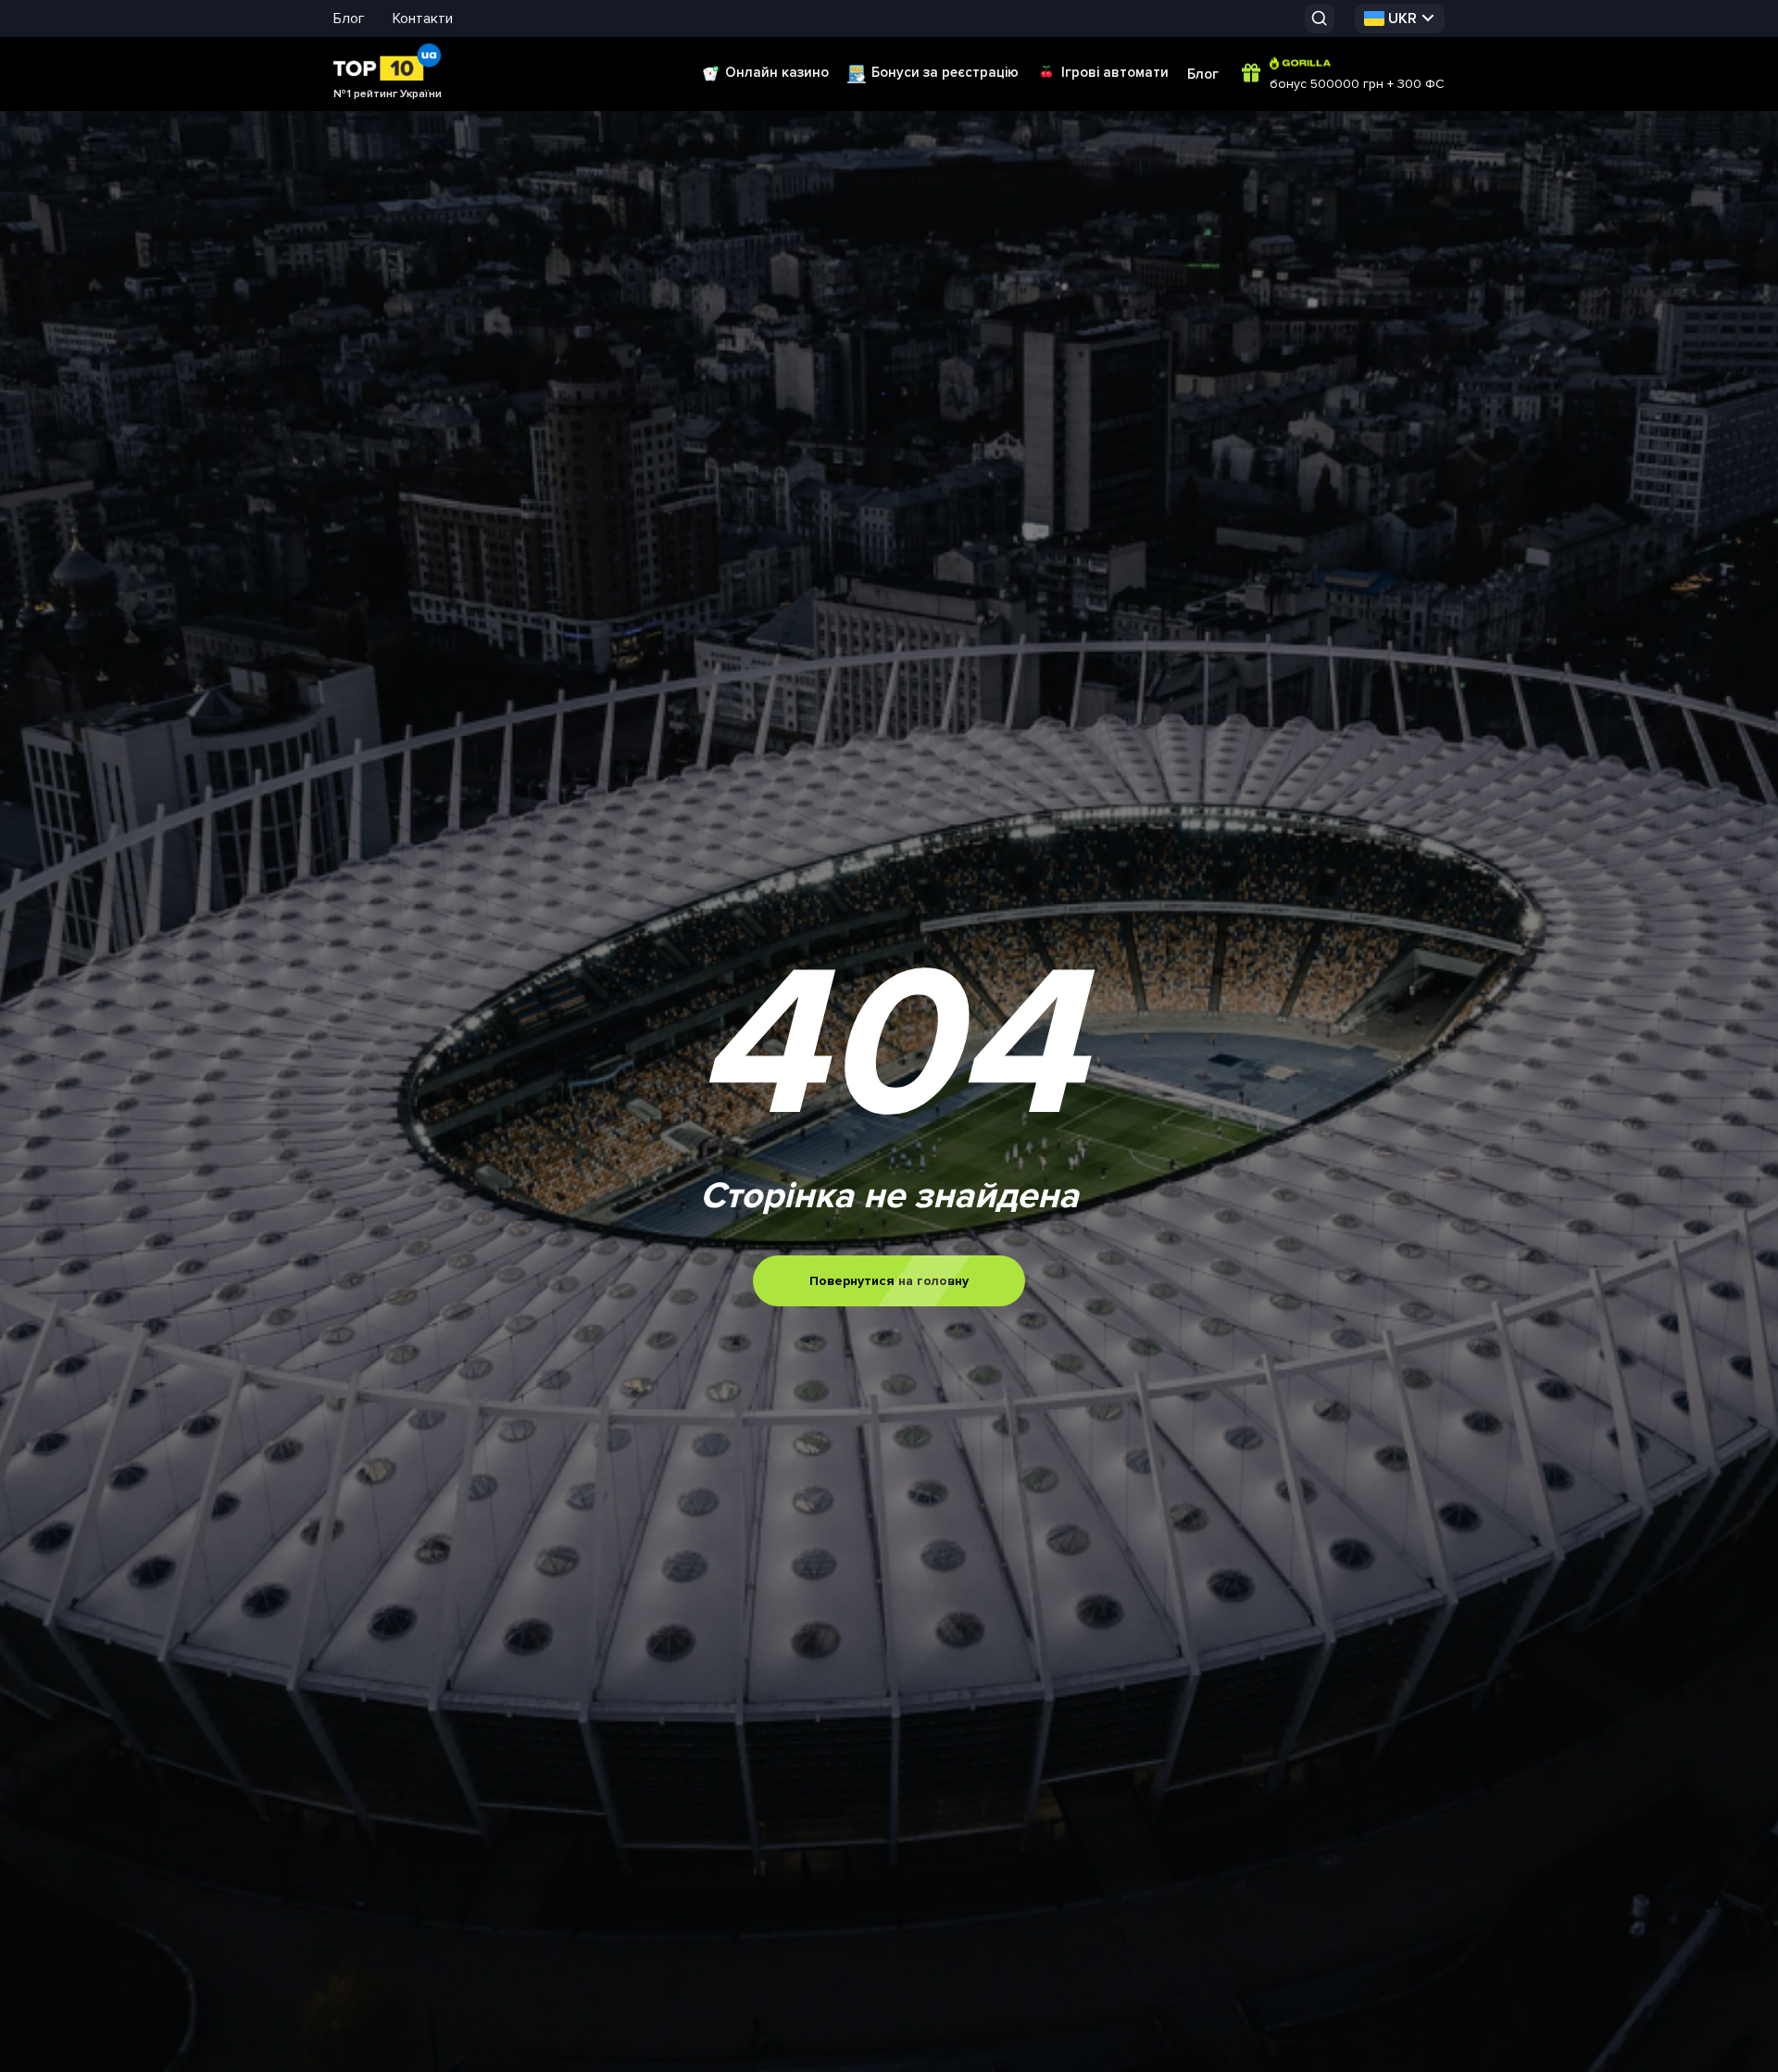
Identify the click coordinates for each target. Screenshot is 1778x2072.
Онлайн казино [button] (777, 72)
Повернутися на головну (889, 1281)
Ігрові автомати (1115, 72)
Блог (349, 19)
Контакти (423, 19)
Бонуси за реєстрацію (945, 72)
